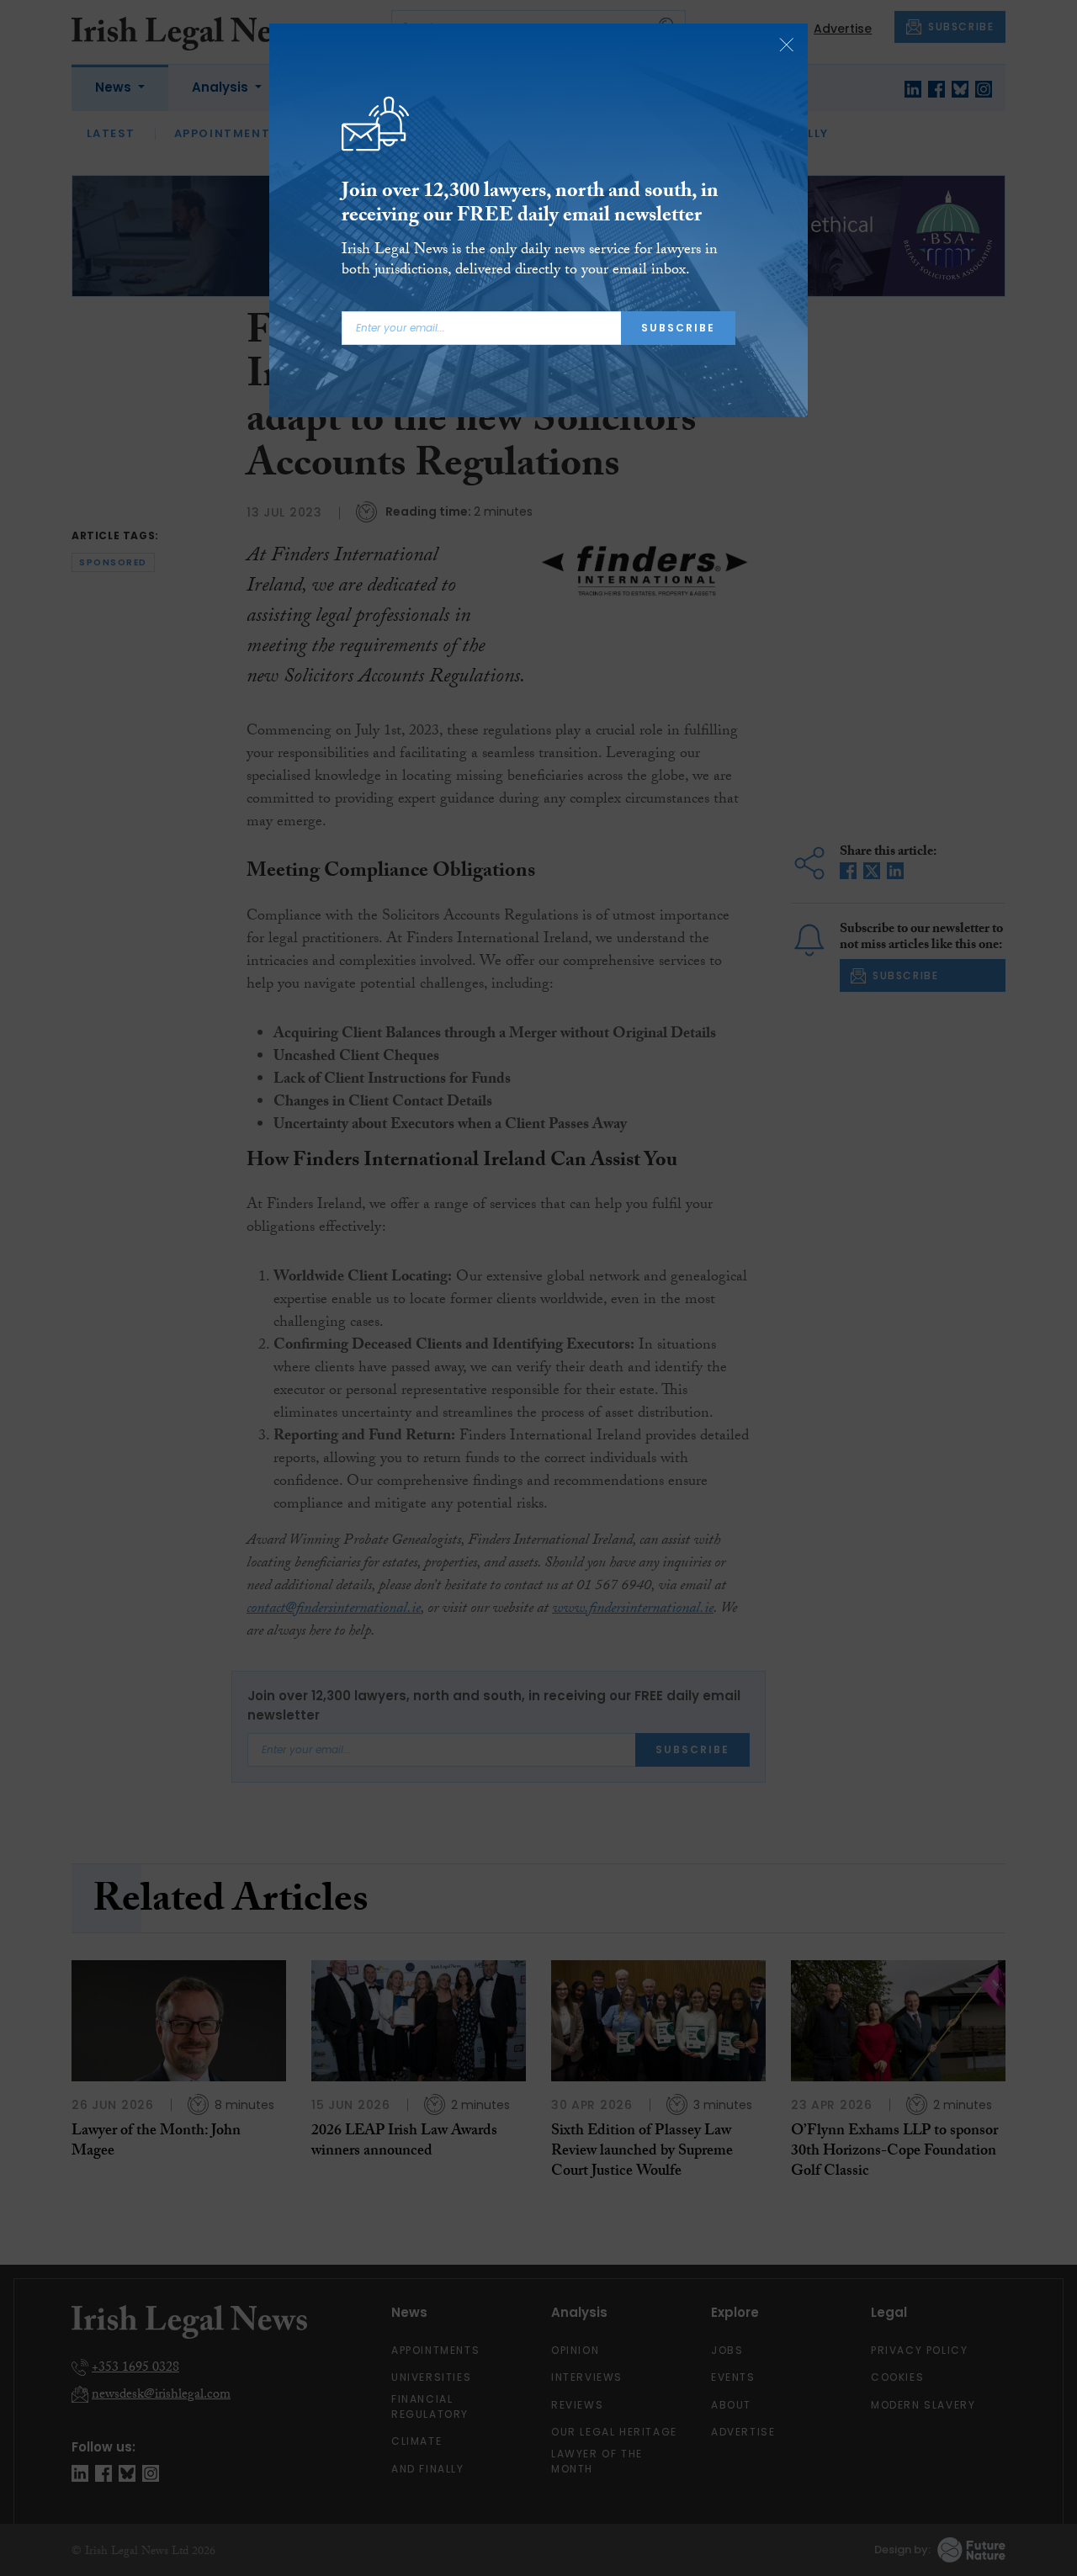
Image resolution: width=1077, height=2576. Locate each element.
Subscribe (678, 328)
